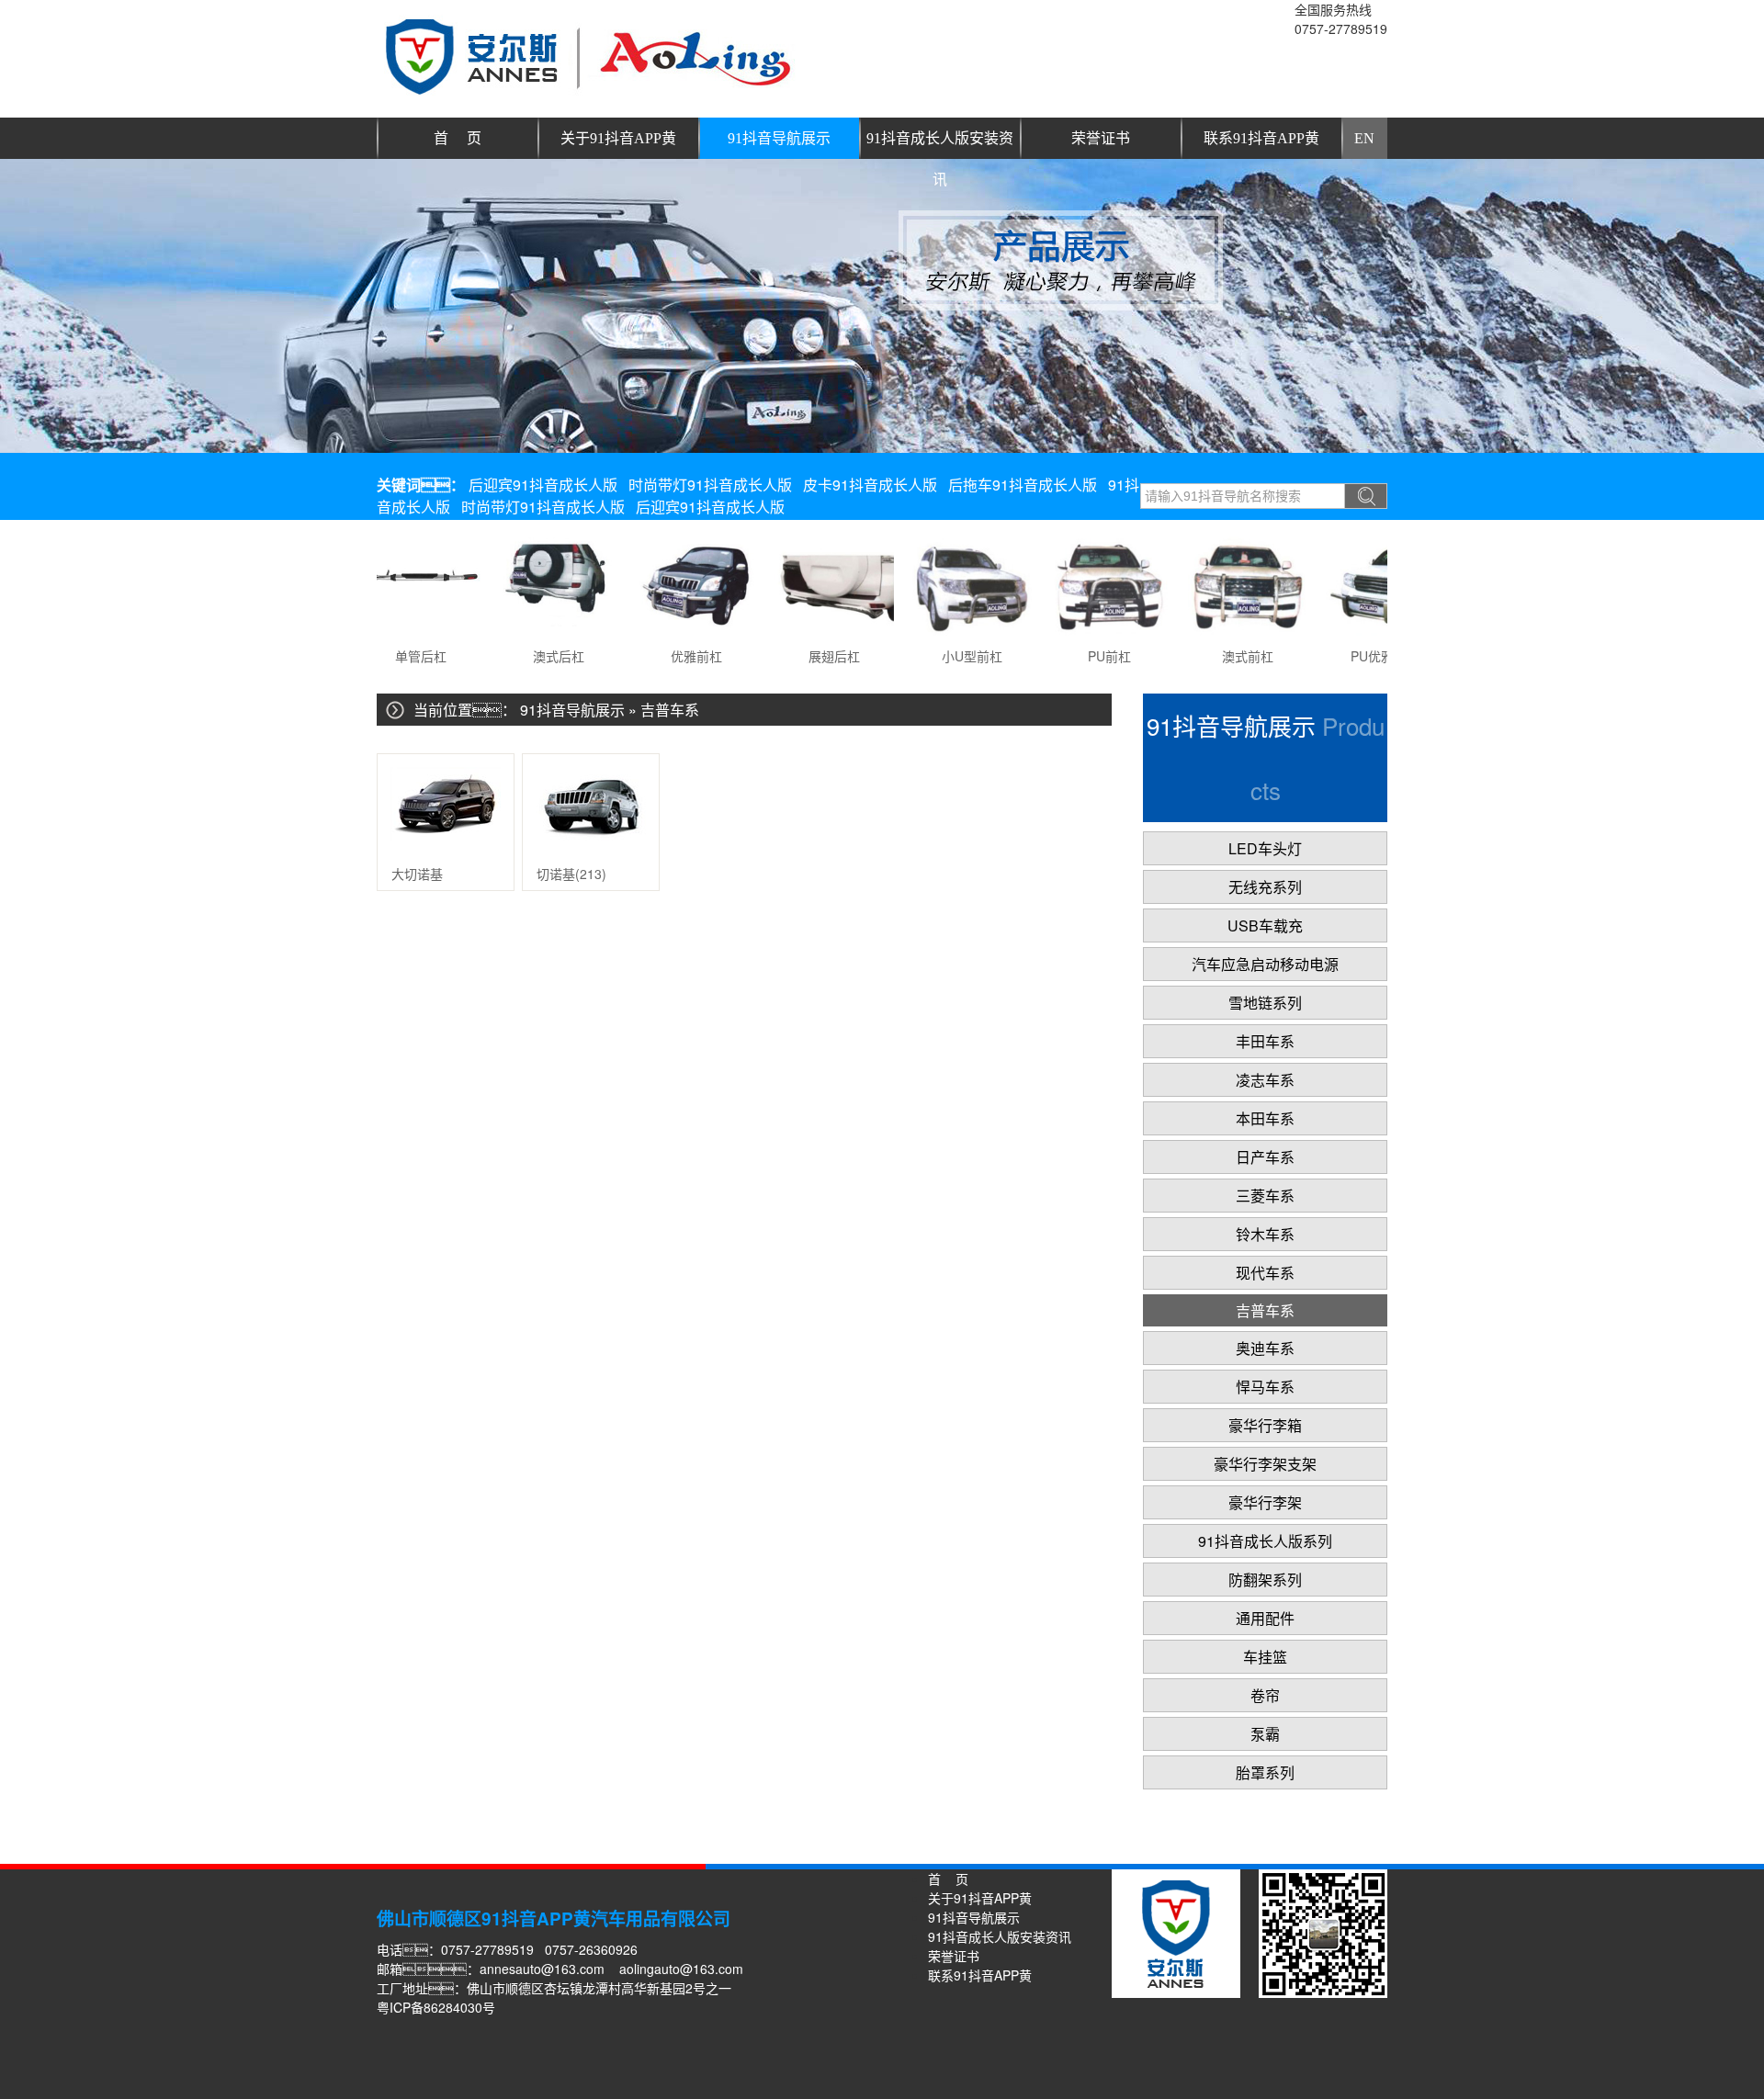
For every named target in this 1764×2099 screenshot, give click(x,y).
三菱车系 (1265, 1196)
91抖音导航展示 (779, 138)
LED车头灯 (1265, 848)
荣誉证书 (1101, 138)
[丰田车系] (390, 613)
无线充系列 (1265, 887)
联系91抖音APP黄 (1261, 138)
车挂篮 (1265, 1657)
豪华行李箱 (1265, 1425)
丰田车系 (1265, 1041)
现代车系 (1265, 1273)
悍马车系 (1265, 1387)
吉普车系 (670, 710)
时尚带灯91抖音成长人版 (710, 485)
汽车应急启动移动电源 (1265, 964)
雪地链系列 (1265, 1003)
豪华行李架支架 (1265, 1464)
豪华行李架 (1265, 1502)
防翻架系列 (1265, 1580)
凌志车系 (1265, 1080)
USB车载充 (1265, 925)
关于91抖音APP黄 (618, 138)
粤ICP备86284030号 (436, 2007)
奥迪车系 (1265, 1348)
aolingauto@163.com (681, 1969)
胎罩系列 (1265, 1772)
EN (1364, 138)
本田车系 (1265, 1118)
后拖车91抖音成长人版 (1023, 485)
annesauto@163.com (542, 1969)
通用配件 (1265, 1618)
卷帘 (1265, 1695)
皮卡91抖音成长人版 (870, 485)
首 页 (458, 138)
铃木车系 (1265, 1234)
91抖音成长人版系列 (1265, 1541)
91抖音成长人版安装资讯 (940, 145)
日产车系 (1265, 1157)
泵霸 (1265, 1734)
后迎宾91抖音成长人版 (543, 485)
